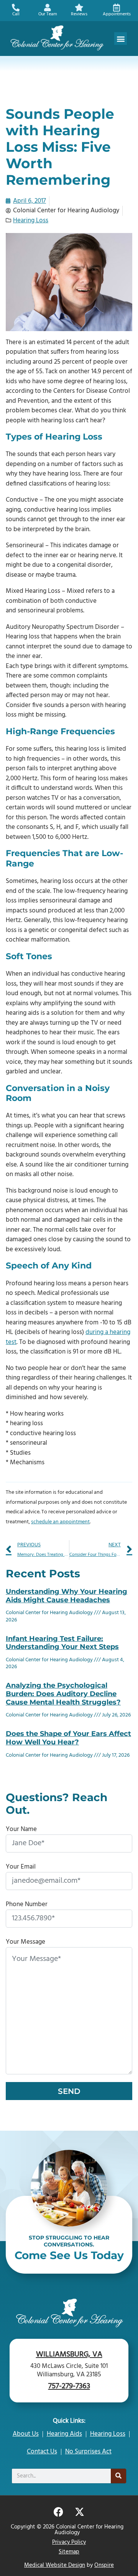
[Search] (118, 2476)
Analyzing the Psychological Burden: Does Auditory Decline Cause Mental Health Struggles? (63, 1694)
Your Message (25, 1942)
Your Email (21, 1867)
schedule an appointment (60, 1522)
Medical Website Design (55, 2565)
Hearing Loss (31, 221)
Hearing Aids (64, 2434)
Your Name (21, 1829)
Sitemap (69, 2552)
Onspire (104, 2565)
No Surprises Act (88, 2452)
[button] (121, 39)
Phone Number (27, 1904)
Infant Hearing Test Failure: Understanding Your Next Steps (62, 1643)
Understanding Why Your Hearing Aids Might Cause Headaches (67, 1596)
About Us (26, 2434)
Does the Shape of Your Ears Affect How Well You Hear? (68, 1738)
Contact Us (42, 2452)
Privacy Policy (69, 2542)
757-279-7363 (69, 2386)
